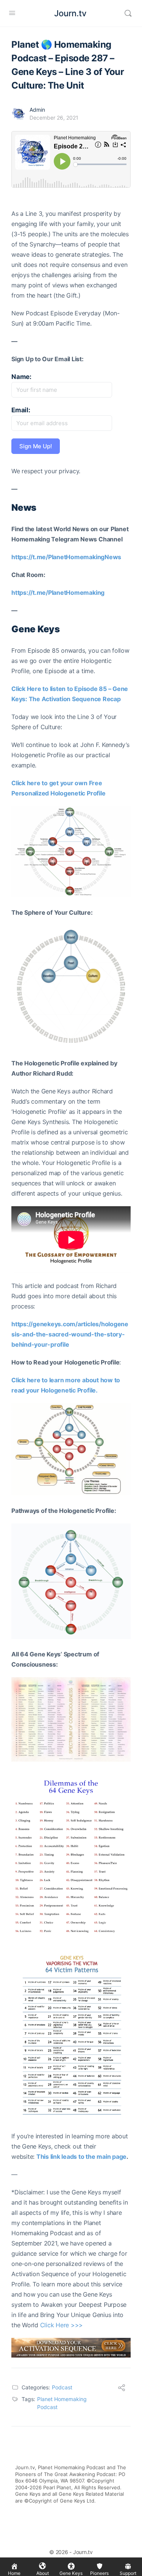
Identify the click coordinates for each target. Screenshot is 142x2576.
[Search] (128, 13)
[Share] (122, 2389)
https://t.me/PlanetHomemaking (58, 593)
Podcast (62, 2387)
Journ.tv (70, 13)
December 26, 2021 (54, 118)
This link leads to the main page (81, 2157)
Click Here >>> (62, 2325)
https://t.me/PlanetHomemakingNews (66, 557)
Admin (37, 110)
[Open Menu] (12, 13)
